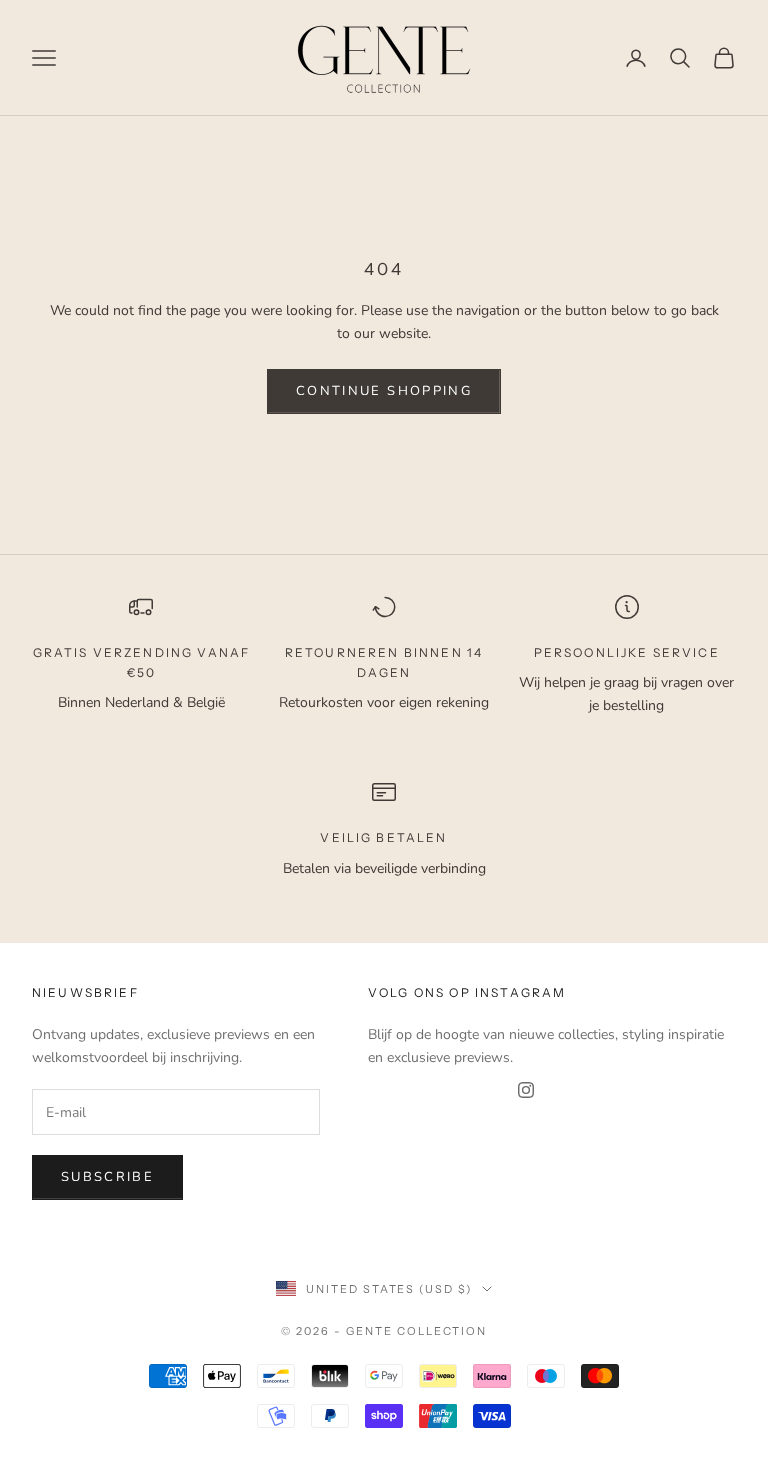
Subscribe (107, 1177)
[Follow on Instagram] (526, 1090)
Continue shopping (384, 391)
